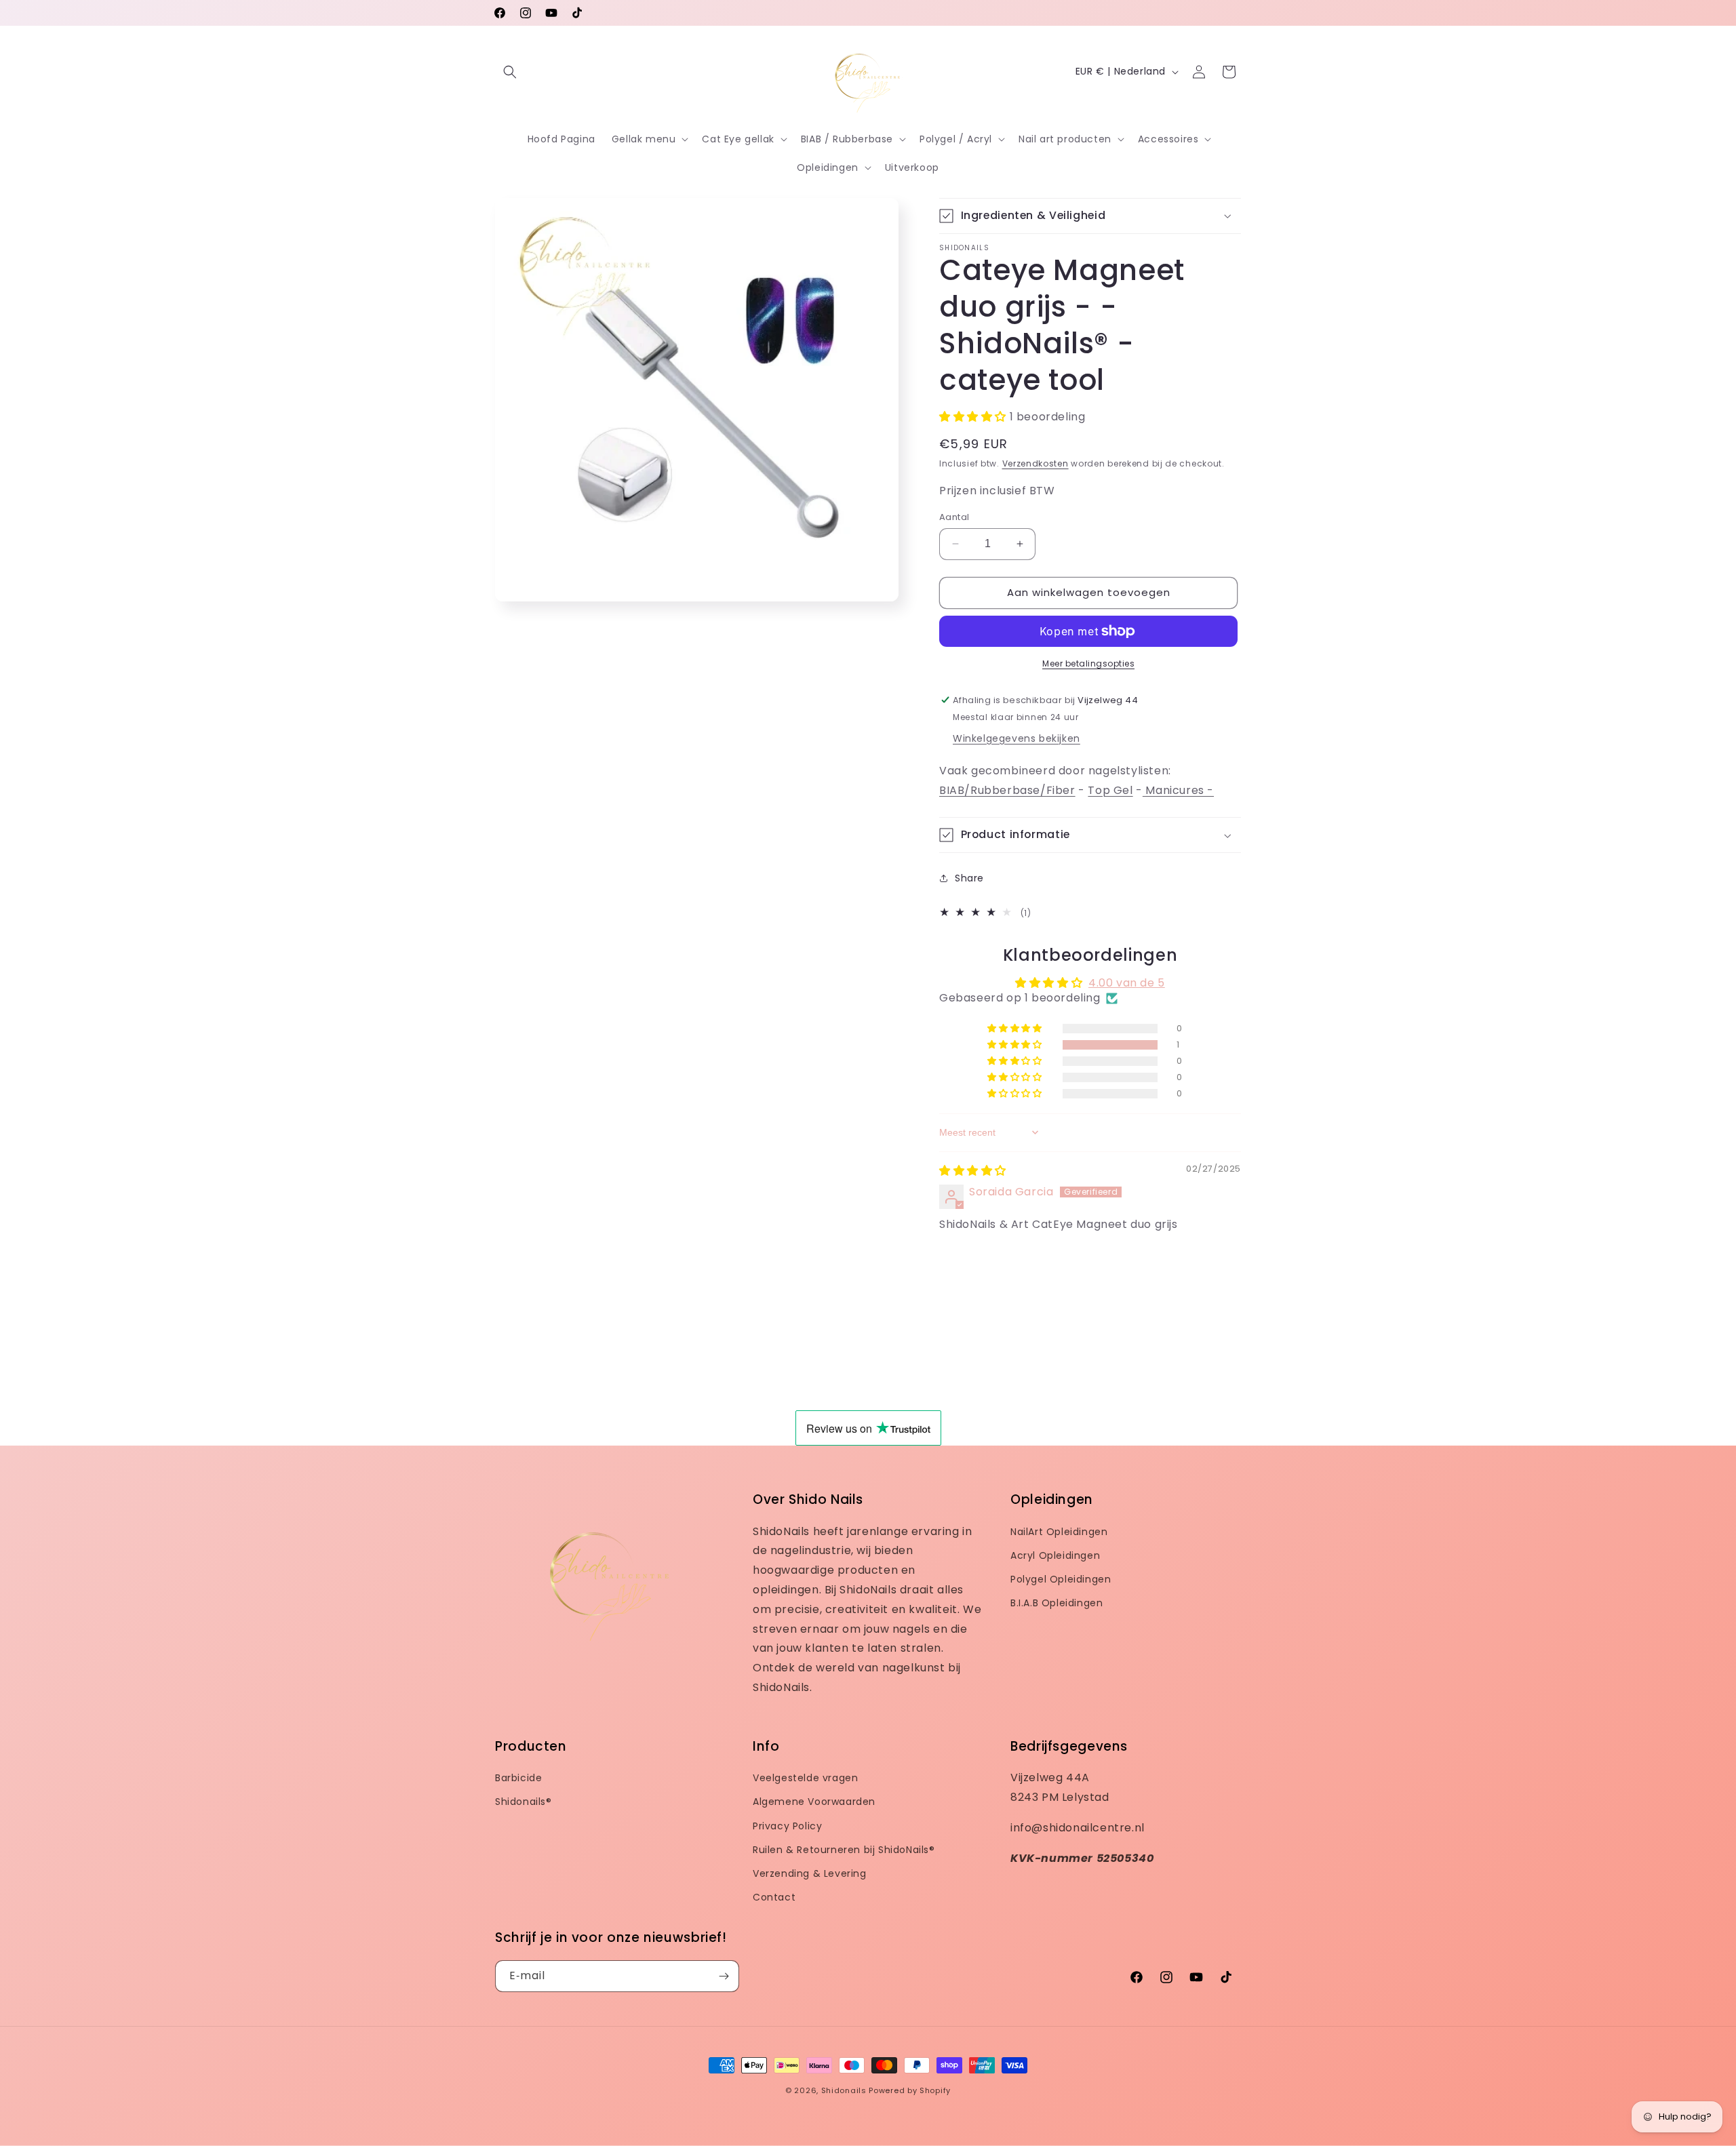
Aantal (954, 517)
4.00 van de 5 (1127, 983)
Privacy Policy (787, 1826)
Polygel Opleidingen (1061, 1579)
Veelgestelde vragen (805, 1778)
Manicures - (1178, 790)
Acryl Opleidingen (1055, 1555)
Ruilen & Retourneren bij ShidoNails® (844, 1850)
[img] (973, 1171)
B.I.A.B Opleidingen (1057, 1603)
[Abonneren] (724, 1976)
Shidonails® (524, 1802)
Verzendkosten (1035, 463)
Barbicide (518, 1778)
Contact (774, 1897)
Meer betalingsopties (1088, 663)
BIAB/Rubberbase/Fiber (1007, 790)
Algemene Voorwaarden (814, 1802)
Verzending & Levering (810, 1873)
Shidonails (844, 2090)
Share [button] (969, 878)
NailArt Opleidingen (1059, 1532)
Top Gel (1110, 790)
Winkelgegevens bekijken (1017, 738)
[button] (510, 72)
